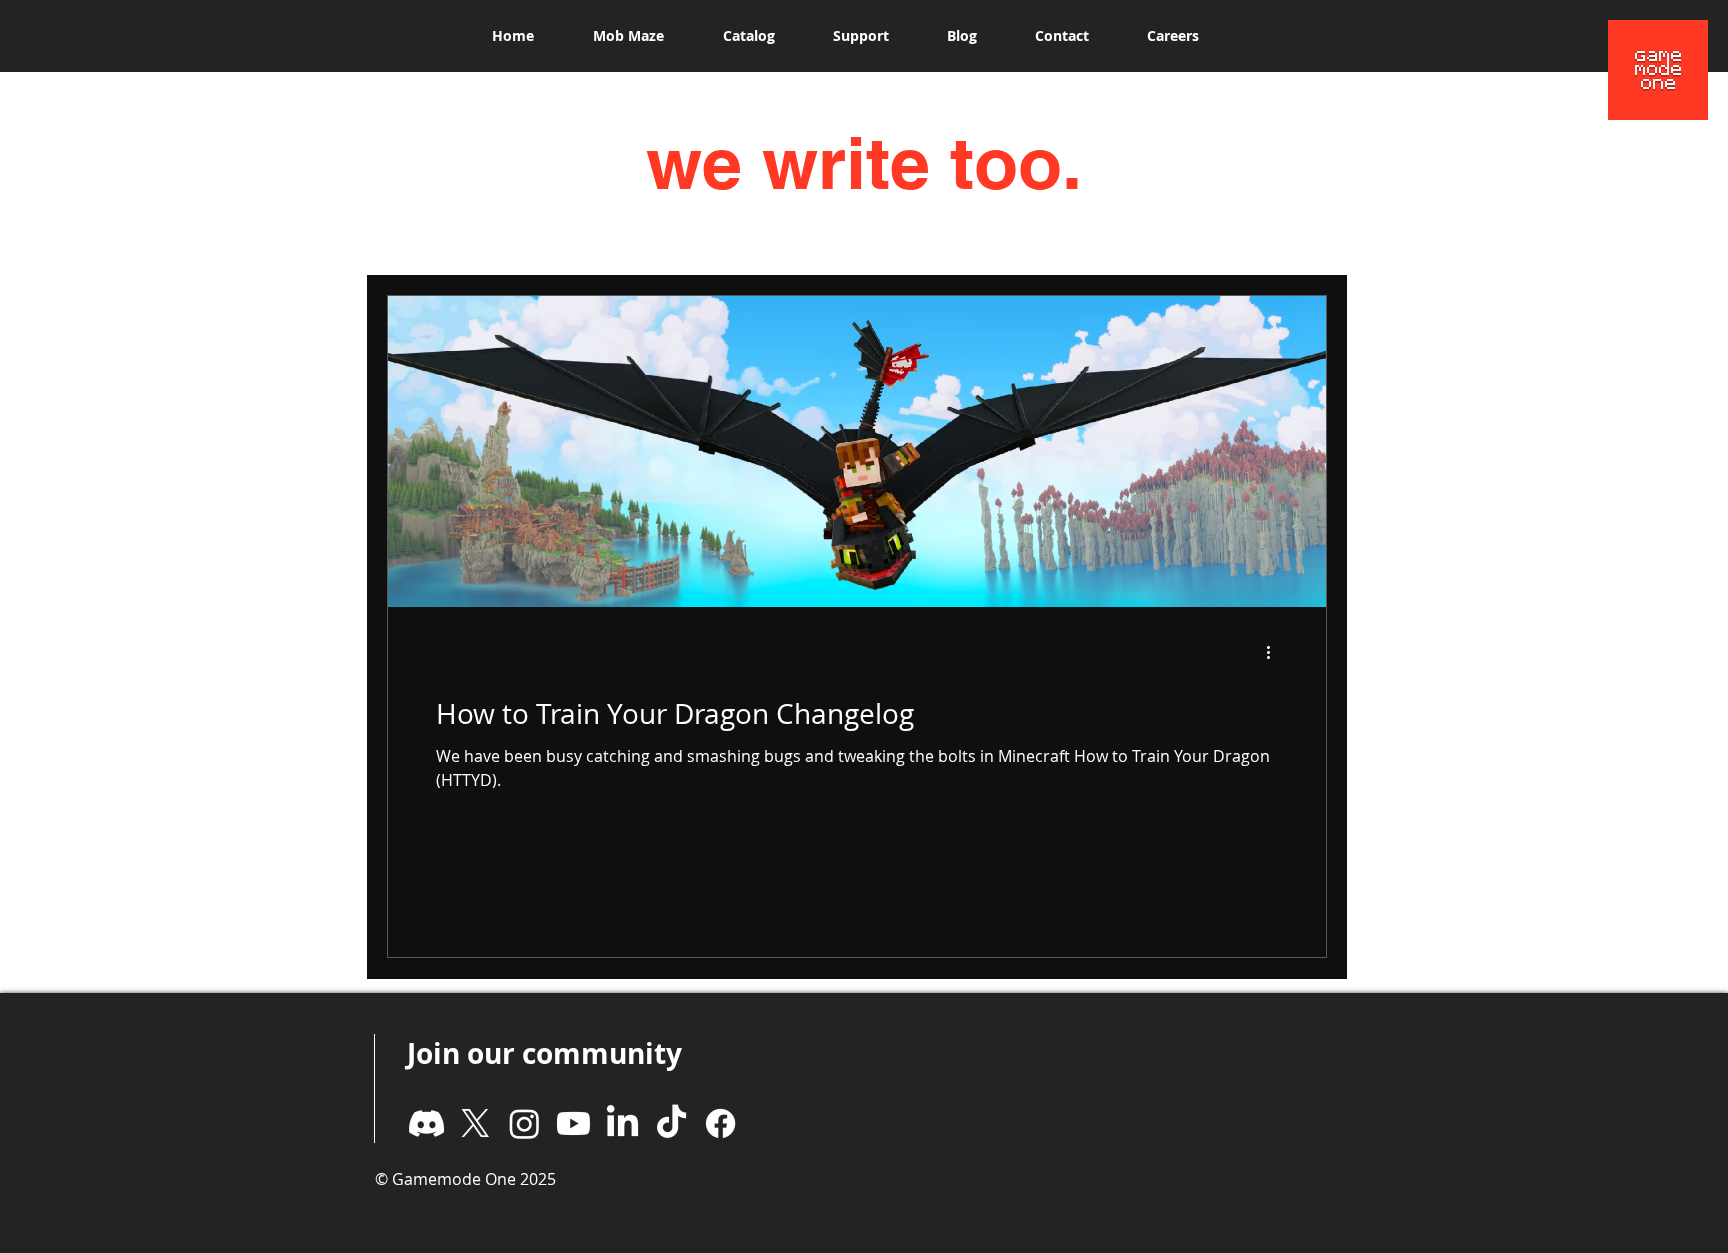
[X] (475, 1123)
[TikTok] (671, 1123)
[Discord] (426, 1123)
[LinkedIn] (622, 1123)
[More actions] (1275, 652)
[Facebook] (720, 1123)
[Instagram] (524, 1123)
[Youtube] (573, 1123)
